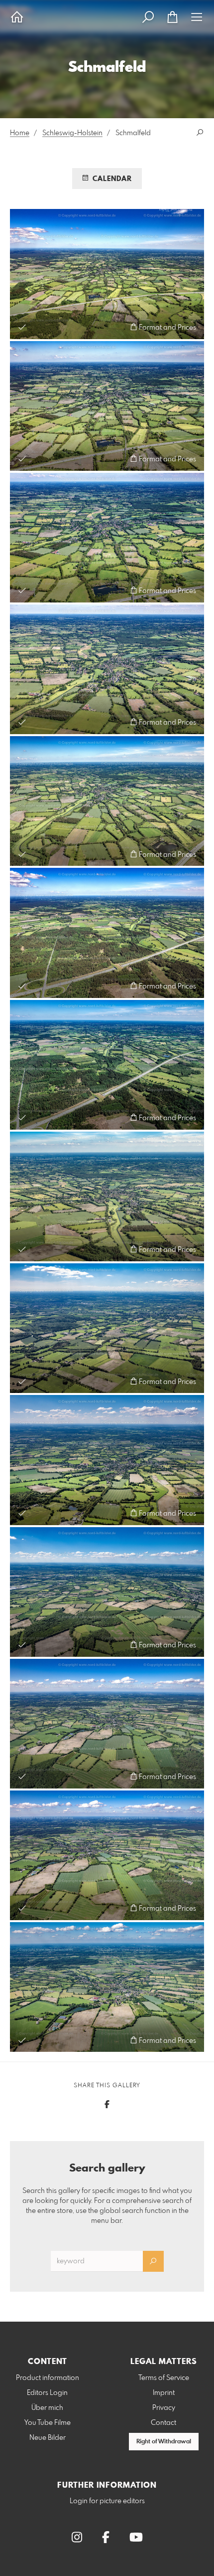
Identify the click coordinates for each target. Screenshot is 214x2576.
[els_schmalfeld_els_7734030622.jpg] (107, 801)
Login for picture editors (107, 2501)
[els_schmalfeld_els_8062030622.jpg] (107, 1987)
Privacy (164, 2408)
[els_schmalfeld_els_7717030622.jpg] (107, 406)
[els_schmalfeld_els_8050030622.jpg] (107, 1592)
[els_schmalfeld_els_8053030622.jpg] (107, 1724)
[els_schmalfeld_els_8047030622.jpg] (107, 1460)
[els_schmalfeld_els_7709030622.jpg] (107, 274)
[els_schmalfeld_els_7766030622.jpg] (107, 1065)
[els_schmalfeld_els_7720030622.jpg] (107, 538)
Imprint (164, 2393)
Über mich (47, 2408)
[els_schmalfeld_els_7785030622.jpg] (107, 1196)
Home (20, 133)
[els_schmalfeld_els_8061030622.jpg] (107, 1855)
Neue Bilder (48, 2438)
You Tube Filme (48, 2423)
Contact (163, 2423)
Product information (48, 2378)
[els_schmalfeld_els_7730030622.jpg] (107, 669)
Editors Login (47, 2393)
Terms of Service (164, 2378)
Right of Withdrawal (164, 2442)
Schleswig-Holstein (72, 133)
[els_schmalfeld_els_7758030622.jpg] (107, 933)
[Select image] (22, 327)
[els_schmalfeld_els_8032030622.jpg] (107, 1328)
